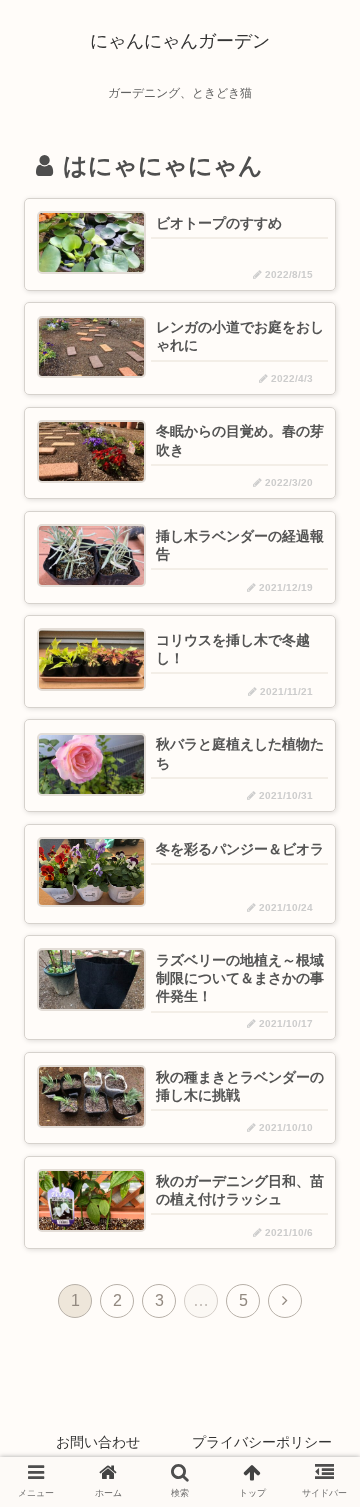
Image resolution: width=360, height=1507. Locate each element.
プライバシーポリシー (262, 1442)
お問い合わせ (98, 1442)
